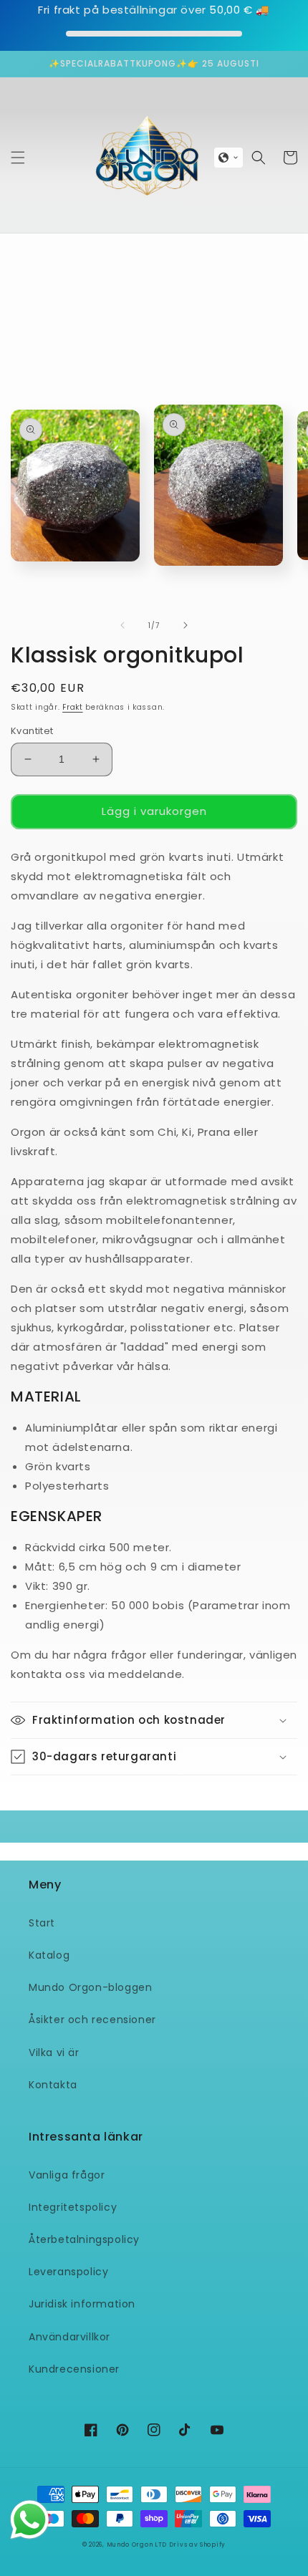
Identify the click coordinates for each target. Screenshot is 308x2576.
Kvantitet (32, 731)
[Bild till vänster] (122, 625)
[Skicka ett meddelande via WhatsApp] (30, 2520)
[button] (18, 158)
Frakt (73, 707)
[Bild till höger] (186, 625)
